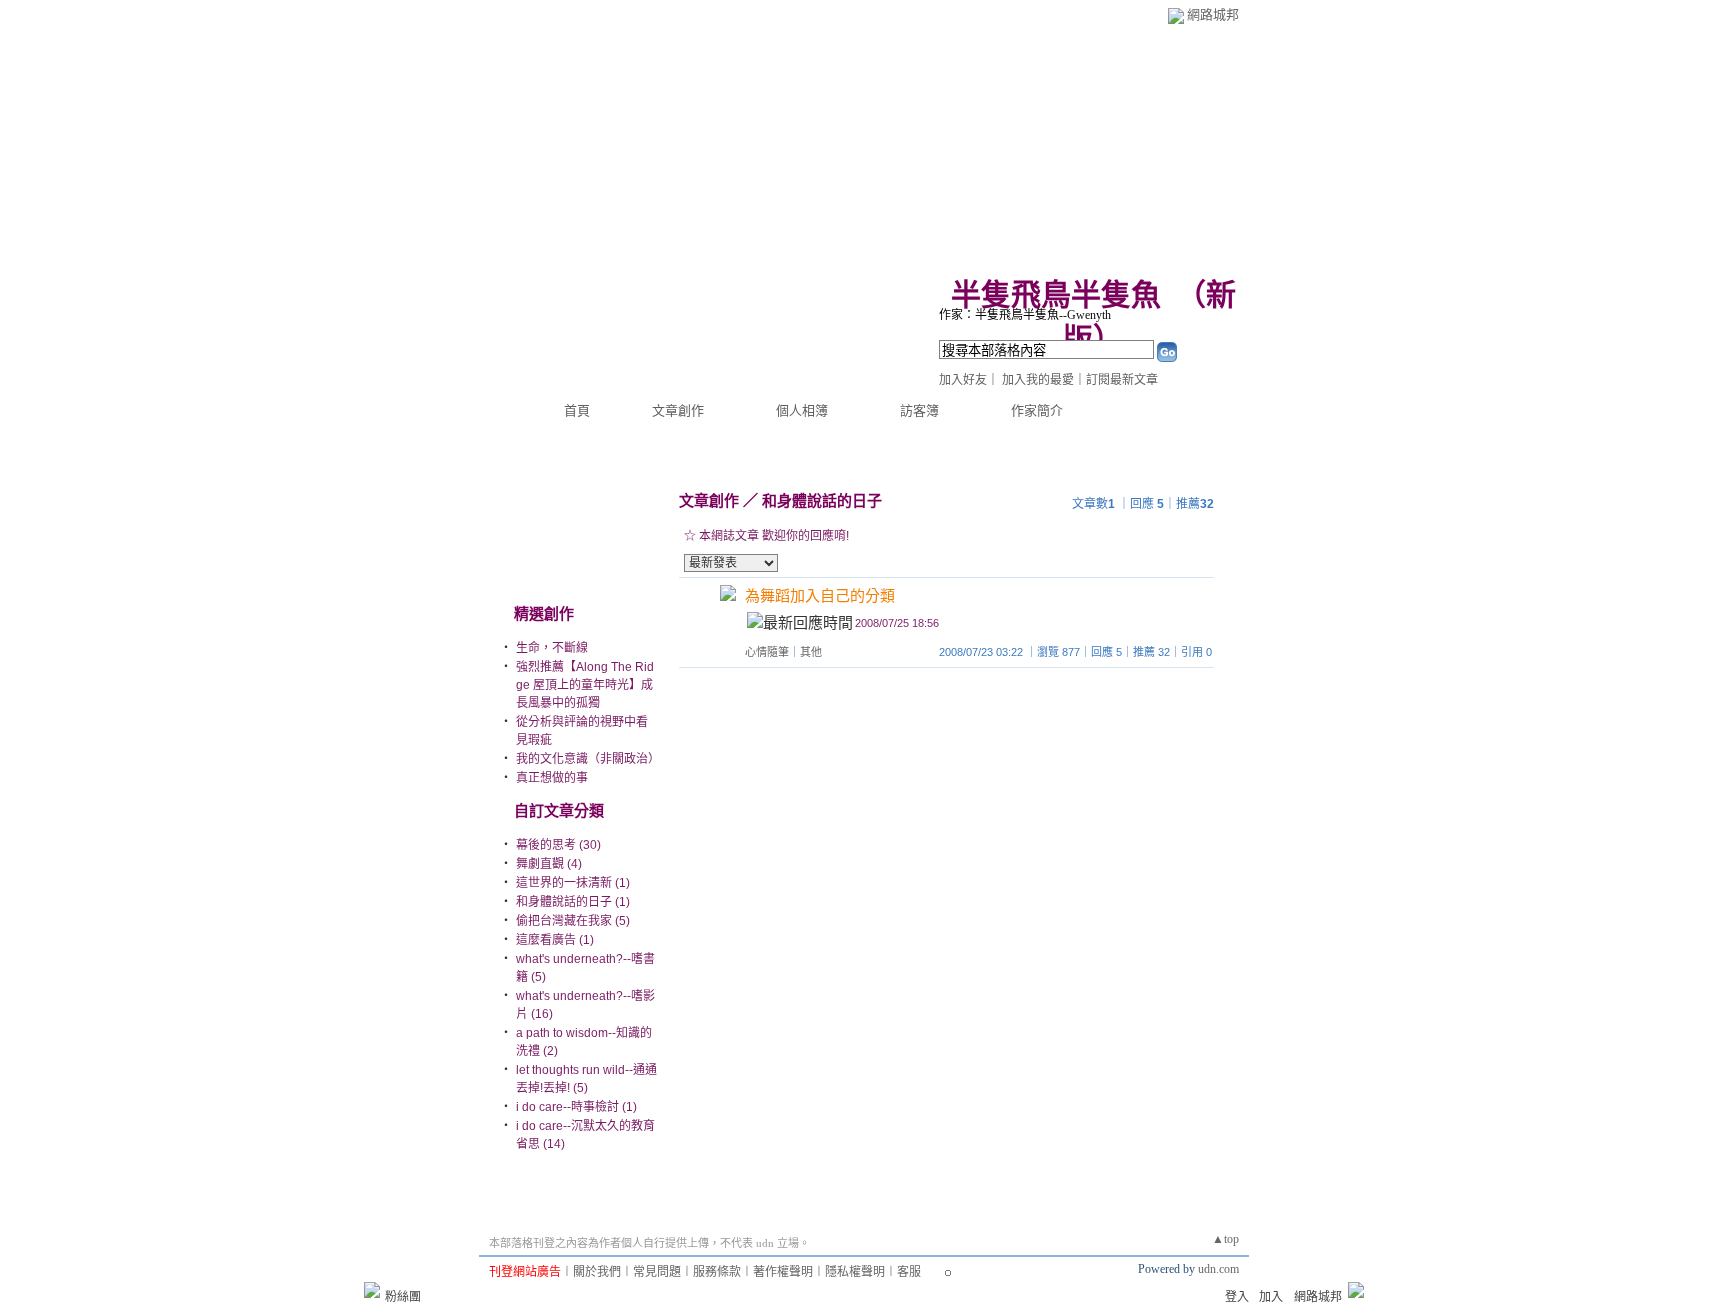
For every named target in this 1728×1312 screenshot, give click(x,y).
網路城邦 (1213, 14)
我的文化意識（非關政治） (588, 759)
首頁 (577, 410)
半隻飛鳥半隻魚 (1056, 294)
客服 (909, 1272)
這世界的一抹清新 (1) (573, 883)
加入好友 (963, 380)
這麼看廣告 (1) (555, 940)
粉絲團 (403, 1297)
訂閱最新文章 (1122, 380)
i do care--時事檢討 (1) (576, 1107)
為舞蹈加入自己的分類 (820, 595)
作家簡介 (1037, 410)
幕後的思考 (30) (558, 845)
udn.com (1218, 1269)
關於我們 (597, 1272)
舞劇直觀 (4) (549, 864)
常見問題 (657, 1272)
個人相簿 (802, 410)
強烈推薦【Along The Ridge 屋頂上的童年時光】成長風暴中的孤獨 (585, 685)
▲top (1225, 1239)
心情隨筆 (767, 652)
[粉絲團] (372, 1290)
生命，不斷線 (552, 648)
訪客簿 (919, 410)
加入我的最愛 (1038, 380)
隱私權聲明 (855, 1272)
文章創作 (678, 410)
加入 (1271, 1297)
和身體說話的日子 (822, 500)
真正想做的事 (552, 778)
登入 (1237, 1297)
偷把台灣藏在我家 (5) (573, 921)
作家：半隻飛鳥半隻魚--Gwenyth (1025, 315)
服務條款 (717, 1272)
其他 (811, 652)
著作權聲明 (783, 1272)
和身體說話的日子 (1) (573, 902)
